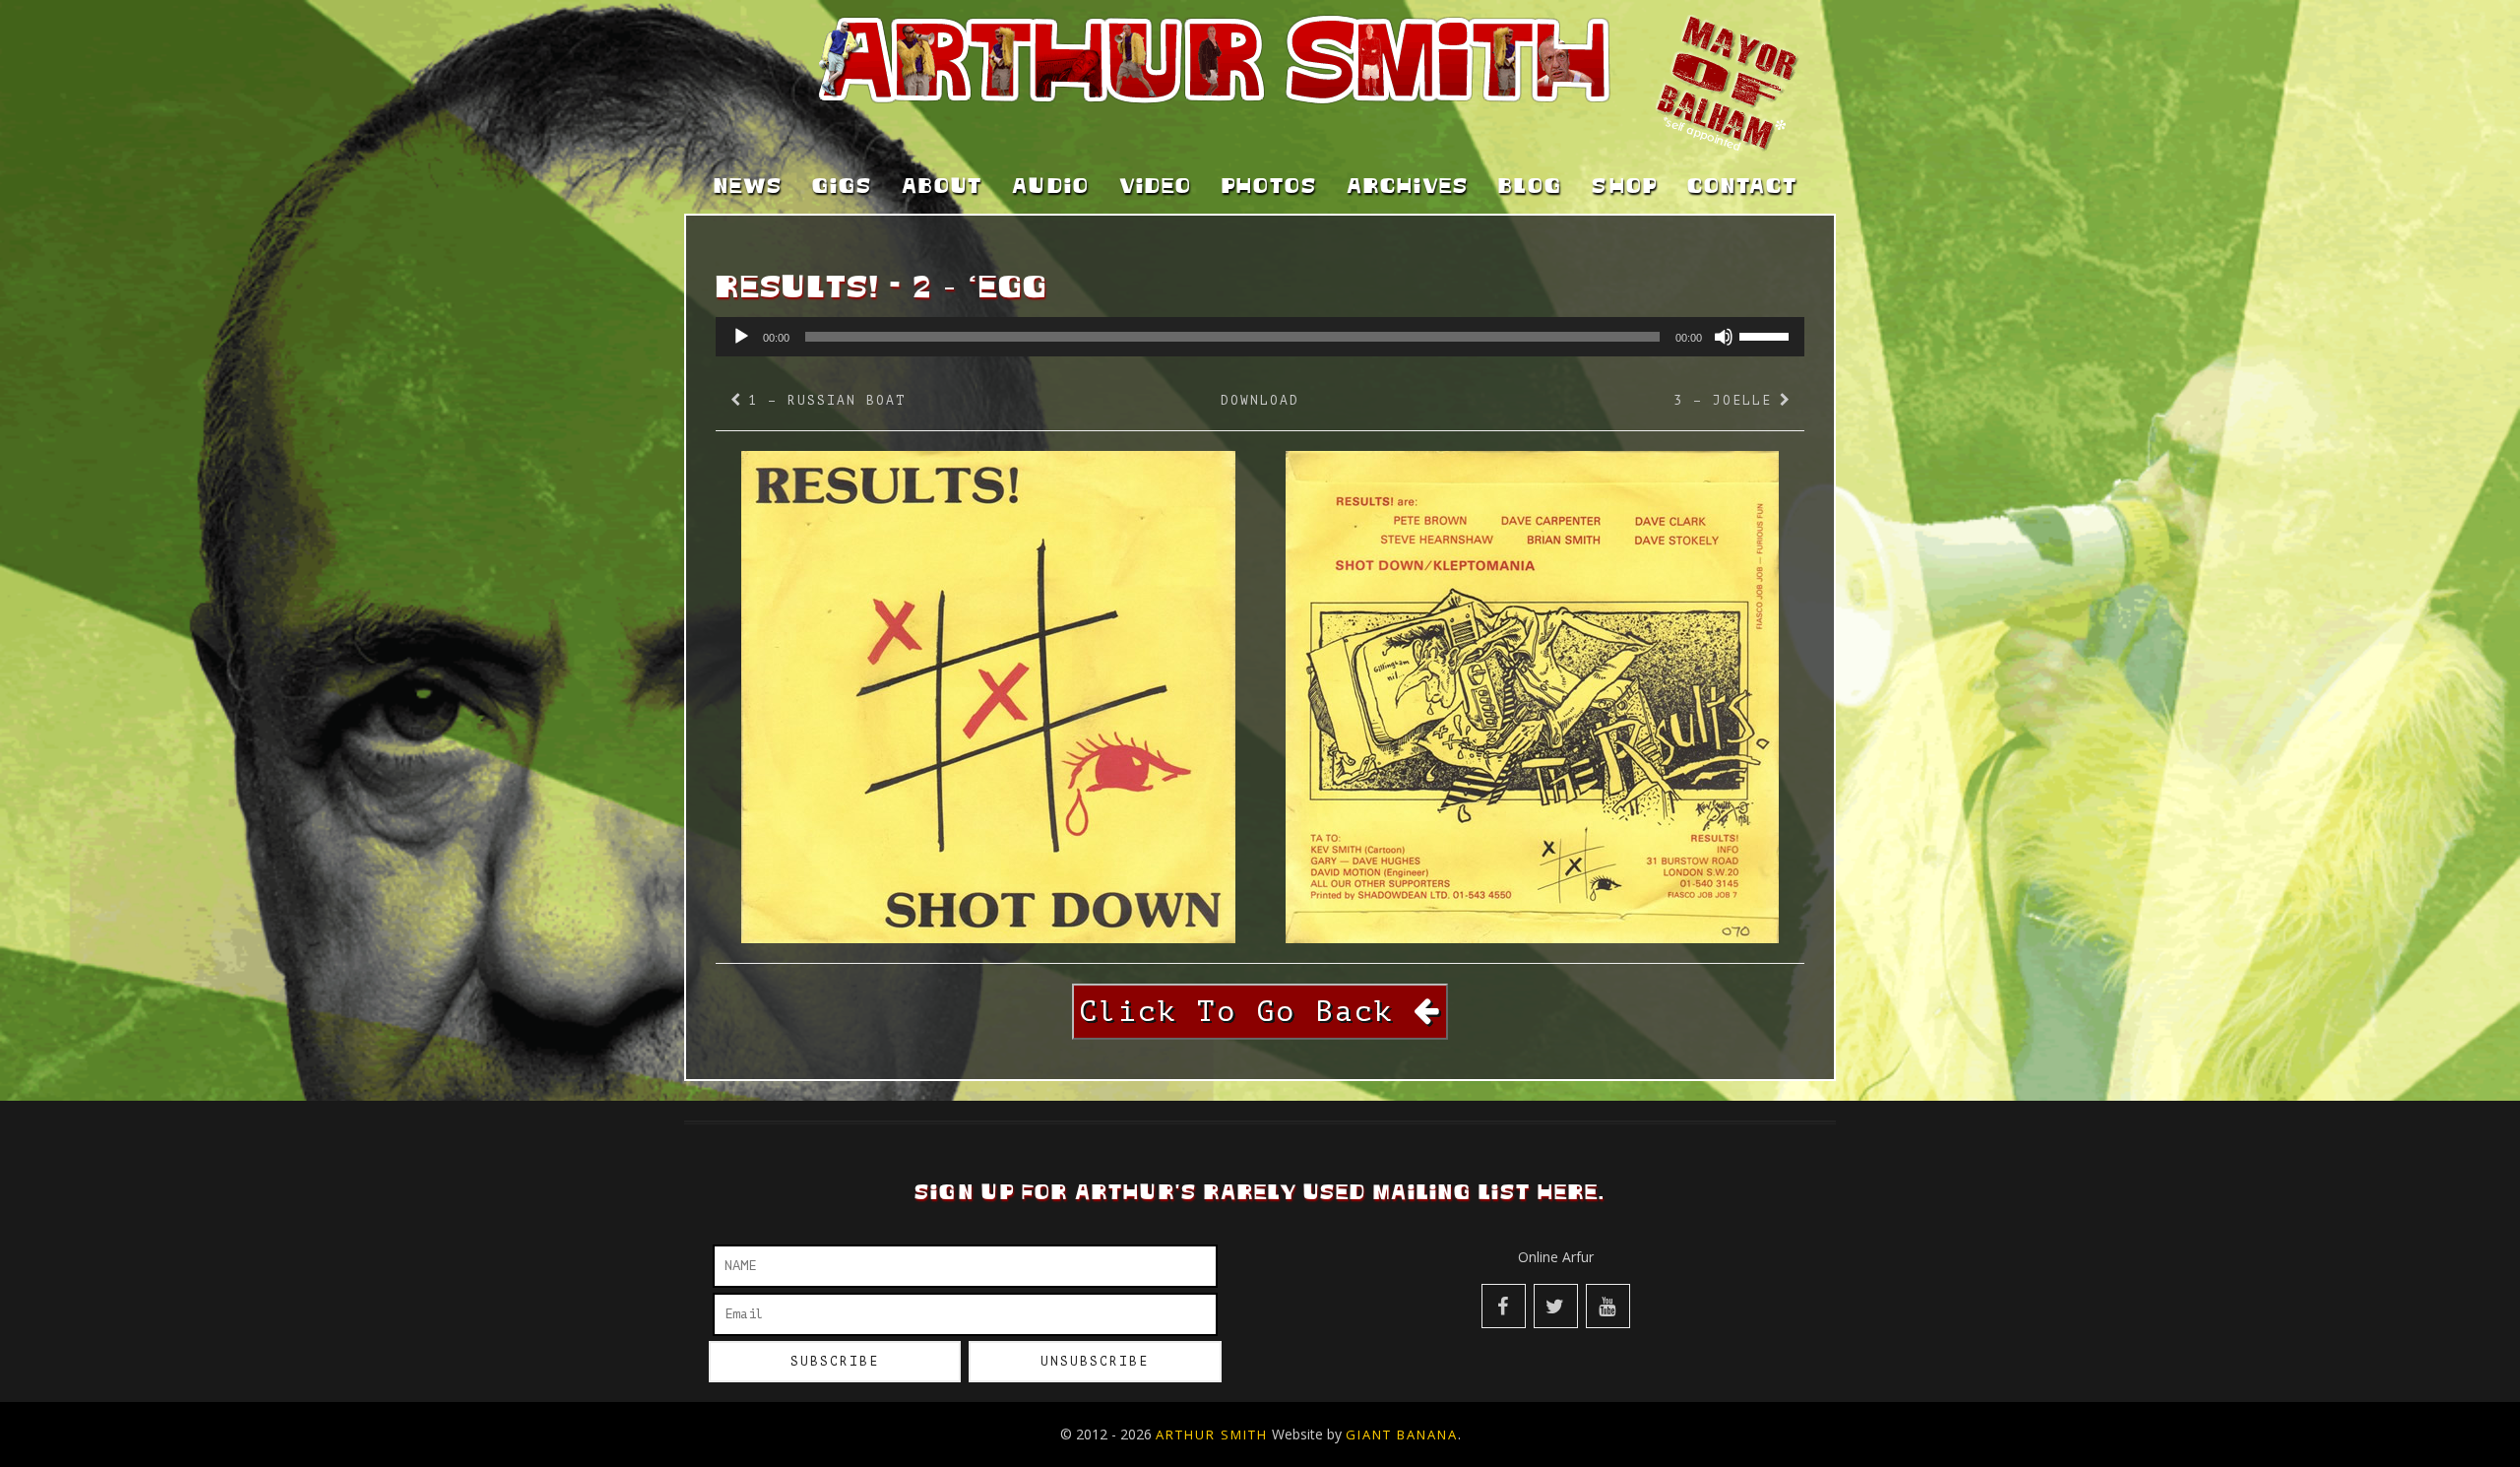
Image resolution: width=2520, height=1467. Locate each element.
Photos (1269, 187)
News (748, 187)
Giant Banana (1402, 1435)
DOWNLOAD (1260, 400)
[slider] (1767, 335)
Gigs (842, 187)
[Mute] (1724, 337)
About (942, 187)
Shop (1625, 187)
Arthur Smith (1212, 1435)
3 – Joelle (1723, 400)
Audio (1051, 187)
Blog (1530, 187)
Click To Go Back (1246, 1011)
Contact (1742, 187)
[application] (1260, 337)
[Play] (741, 337)
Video (1156, 187)
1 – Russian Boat (827, 400)
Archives (1408, 187)
